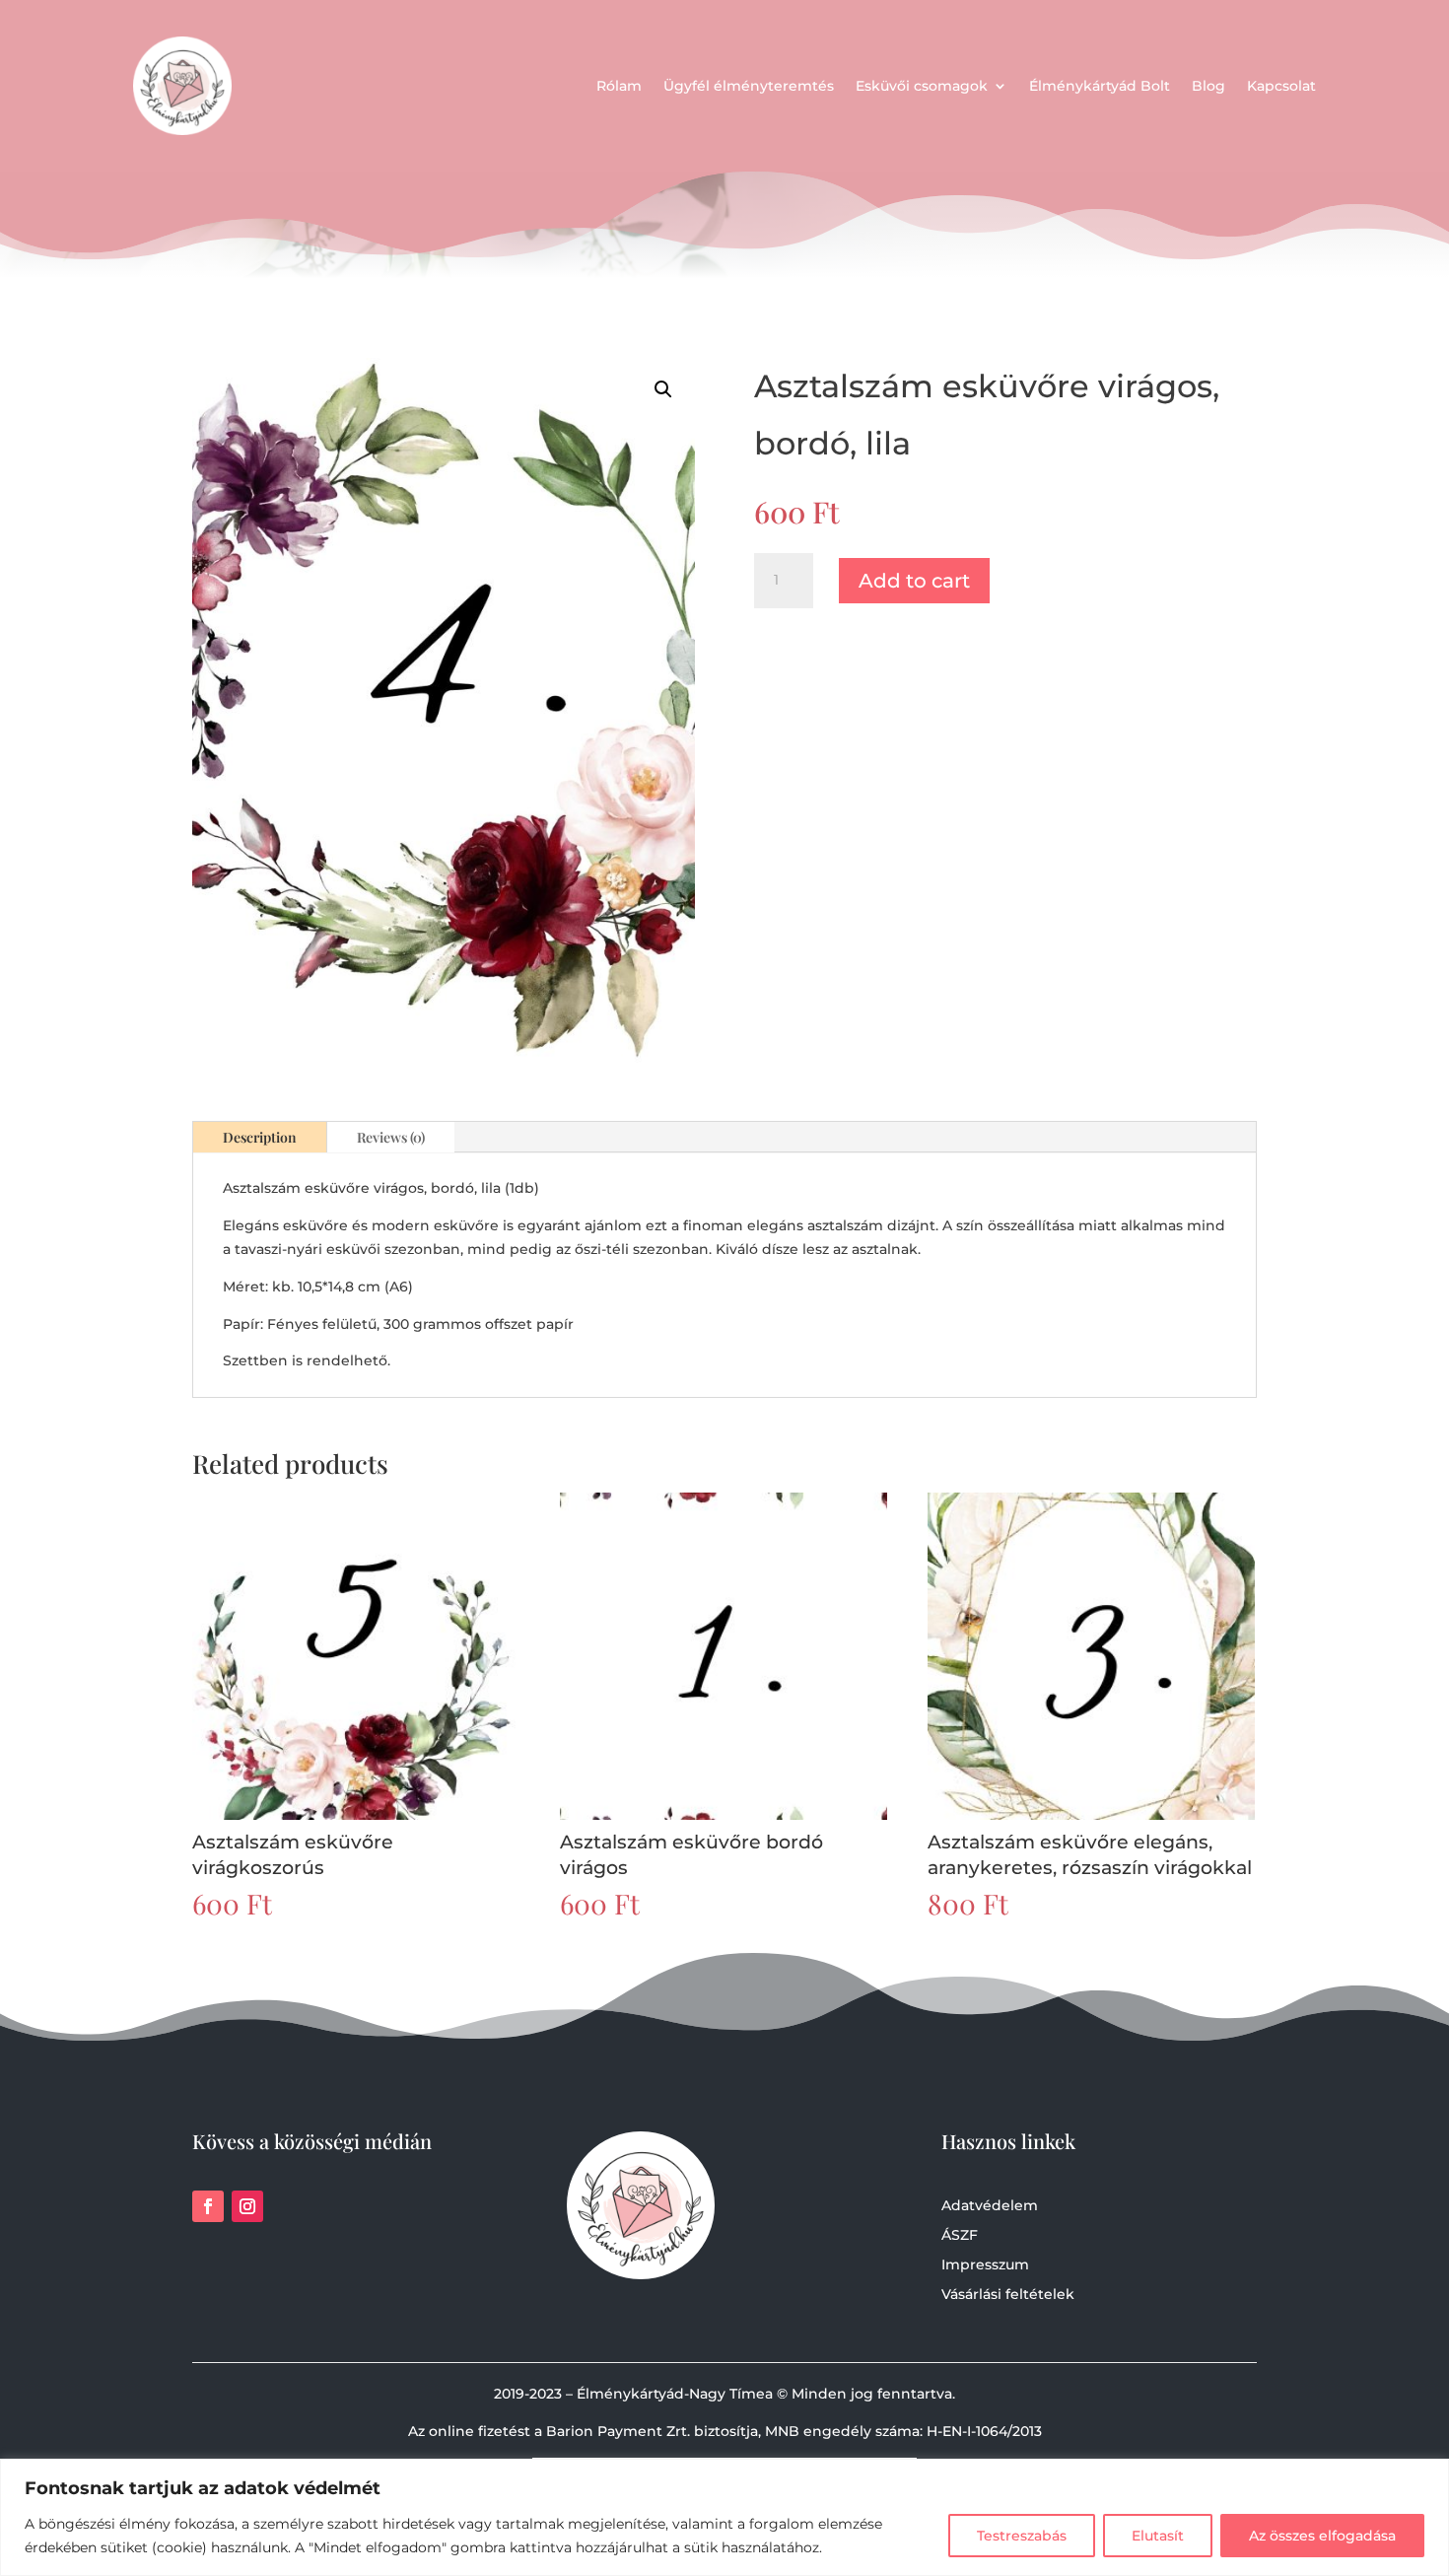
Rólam (619, 86)
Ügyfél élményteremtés (749, 86)
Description (260, 1137)
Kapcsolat (1281, 86)
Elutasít (1158, 2536)
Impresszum (985, 2265)
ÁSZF (960, 2236)
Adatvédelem (990, 2206)
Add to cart (914, 581)
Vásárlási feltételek (1008, 2295)
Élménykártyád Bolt (1100, 86)
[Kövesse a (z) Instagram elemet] (247, 2206)
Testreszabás (1022, 2536)
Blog (1208, 86)
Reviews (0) (391, 1137)
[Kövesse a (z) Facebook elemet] (208, 2206)
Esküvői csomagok (922, 86)
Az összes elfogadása (1322, 2536)
